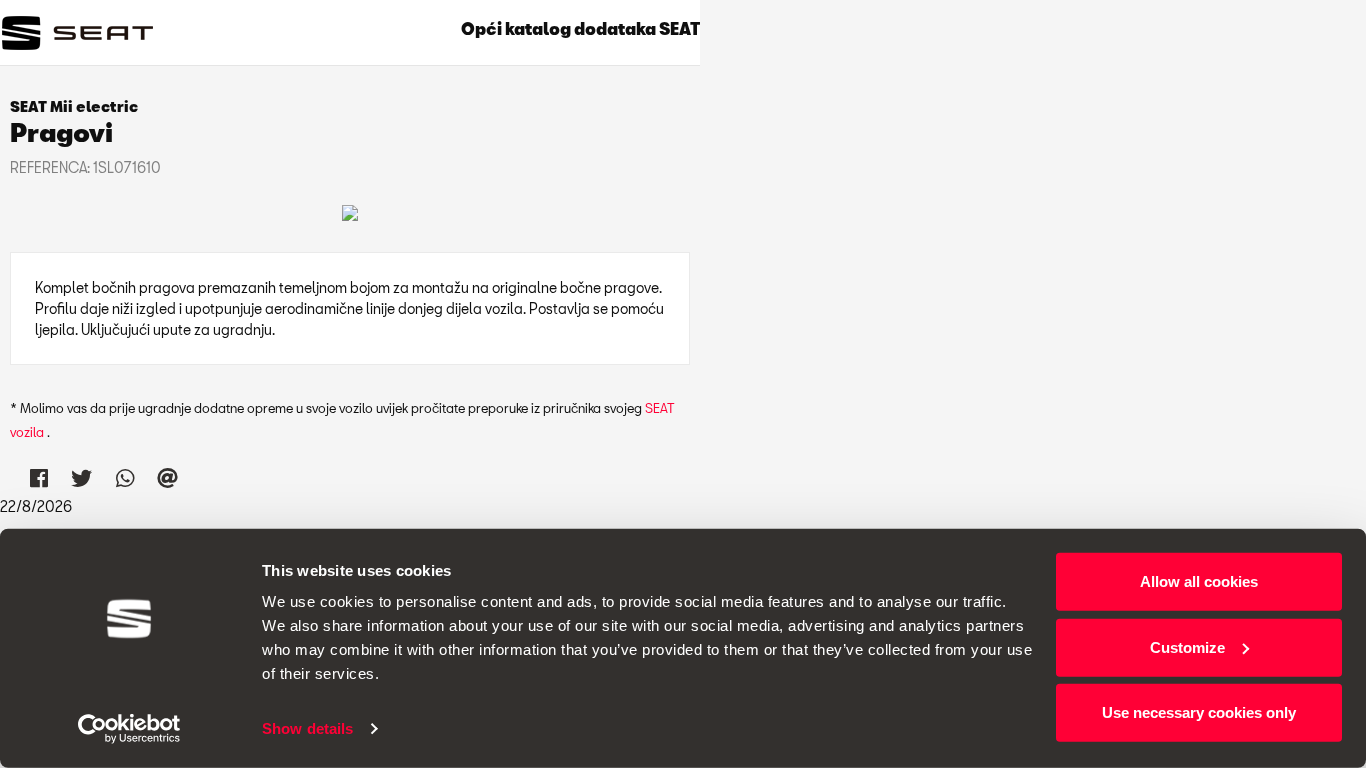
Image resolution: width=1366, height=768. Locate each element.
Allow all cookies (1199, 581)
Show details (307, 728)
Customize (1187, 646)
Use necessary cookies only (1199, 712)
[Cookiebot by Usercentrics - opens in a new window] (129, 729)
